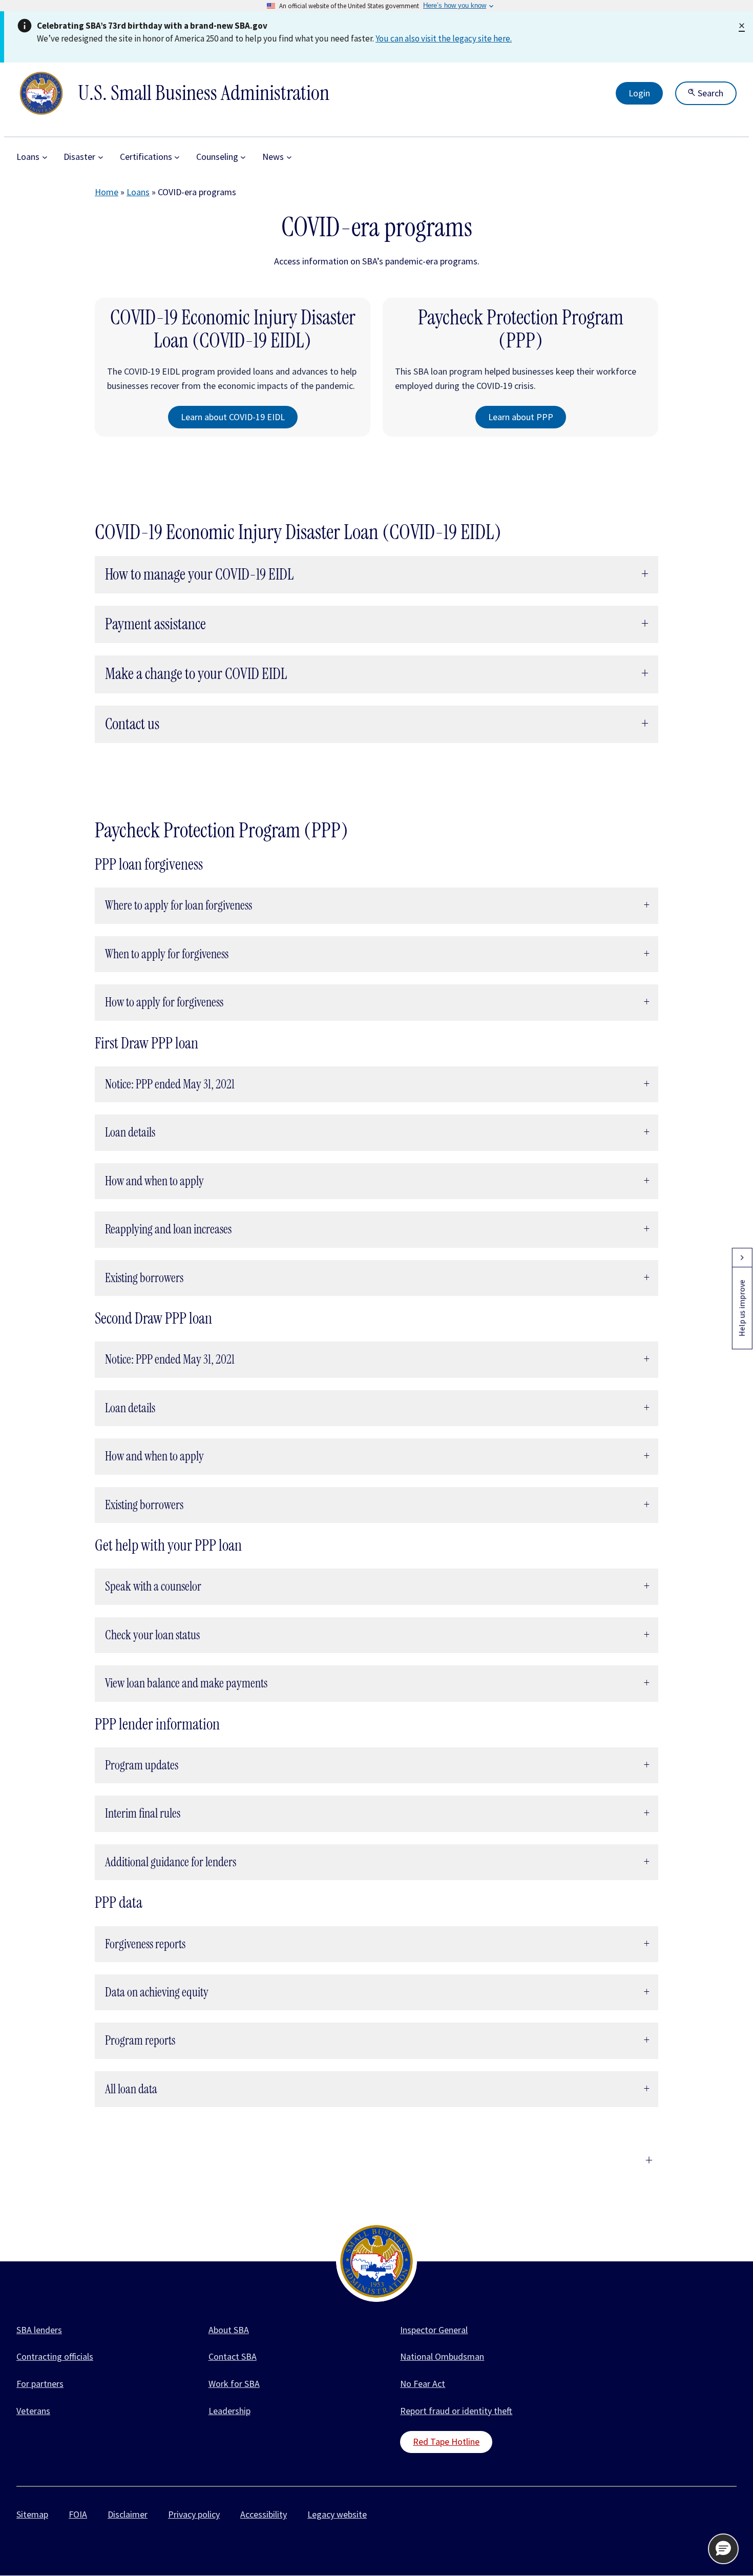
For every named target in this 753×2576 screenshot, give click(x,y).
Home (107, 192)
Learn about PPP (521, 417)
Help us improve (742, 1308)
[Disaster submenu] (101, 157)
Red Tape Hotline (446, 2441)
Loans (138, 192)
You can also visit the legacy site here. (444, 38)
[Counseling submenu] (243, 157)
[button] (723, 2549)
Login (639, 93)
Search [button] (709, 93)
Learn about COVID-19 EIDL (233, 417)
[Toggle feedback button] (742, 1258)
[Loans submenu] (45, 157)
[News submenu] (289, 157)
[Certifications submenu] (177, 157)
